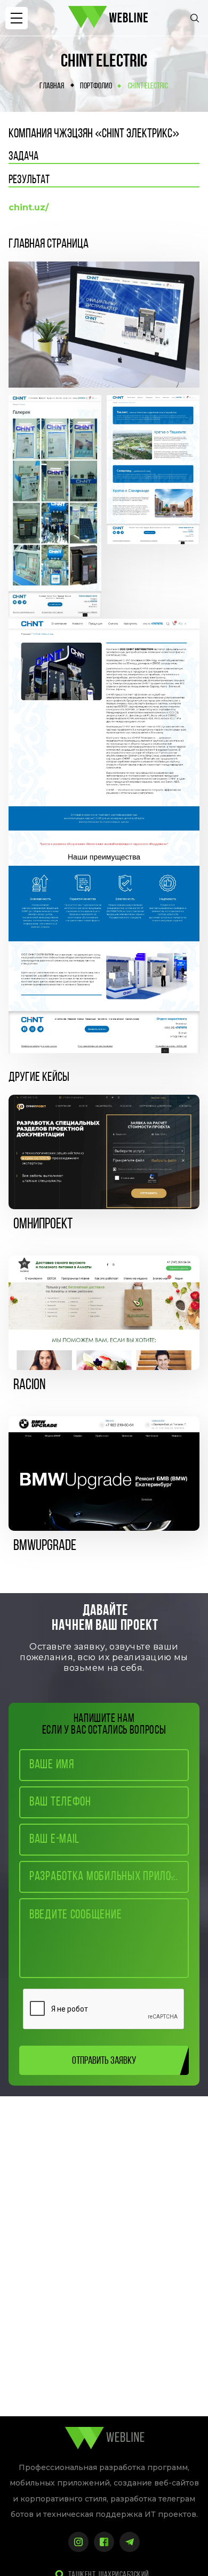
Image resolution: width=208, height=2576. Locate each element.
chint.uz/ (29, 207)
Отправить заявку (104, 2061)
